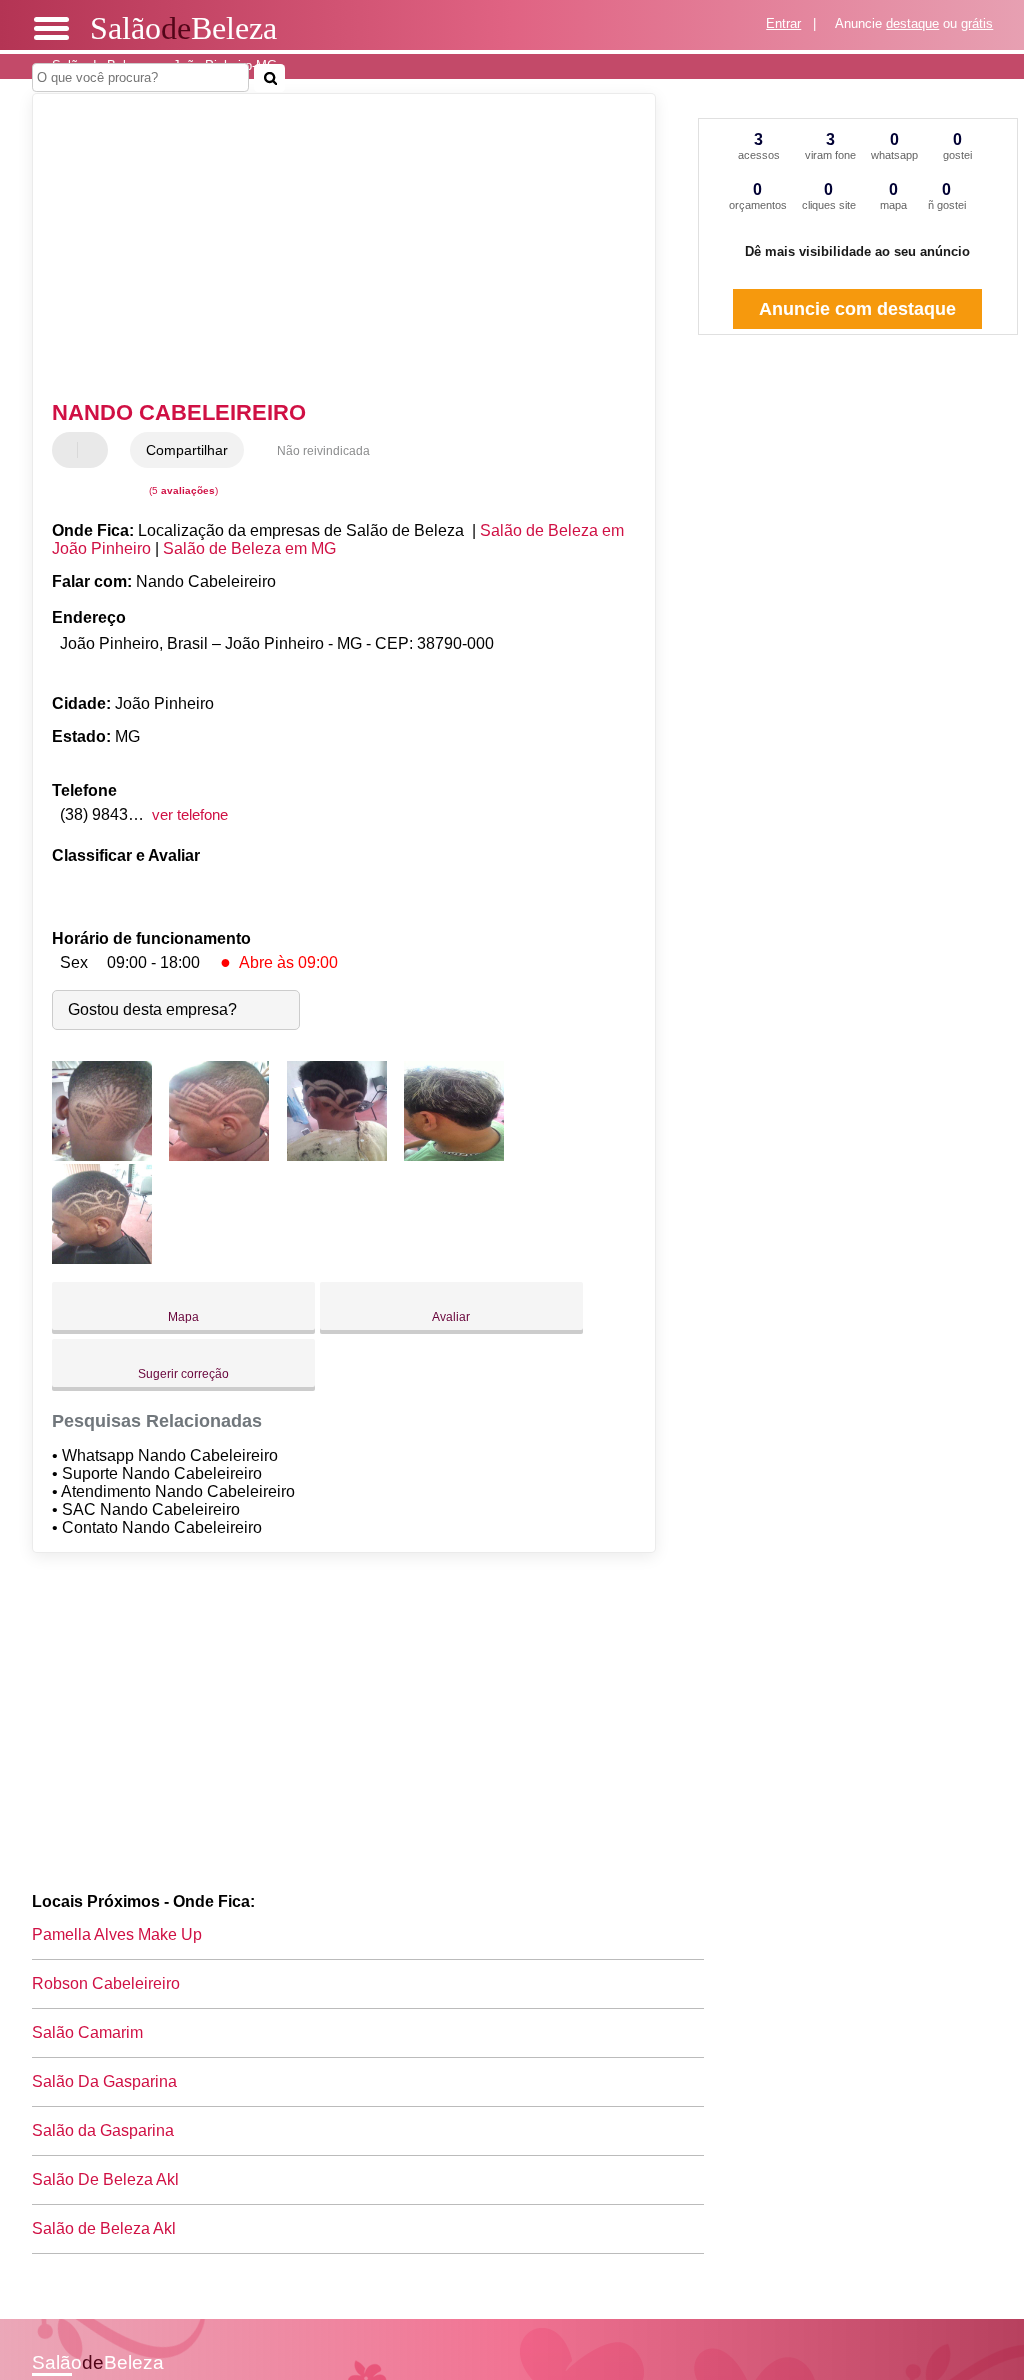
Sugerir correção (183, 1374)
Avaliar (451, 1317)
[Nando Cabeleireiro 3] (337, 1155)
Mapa (183, 1317)
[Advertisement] (332, 249)
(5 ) (182, 490)
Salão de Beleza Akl (104, 2228)
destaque (912, 23)
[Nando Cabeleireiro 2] (219, 1155)
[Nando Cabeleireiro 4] (454, 1155)
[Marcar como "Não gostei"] (95, 450)
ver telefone (190, 814)
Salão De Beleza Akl (105, 2179)
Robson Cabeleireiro (106, 1983)
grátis (977, 23)
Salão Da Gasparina (104, 2081)
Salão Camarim (87, 2032)
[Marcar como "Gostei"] (70, 450)
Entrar (783, 23)
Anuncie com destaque (857, 309)
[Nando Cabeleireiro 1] (102, 1155)
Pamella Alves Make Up (117, 1934)
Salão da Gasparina (103, 2130)
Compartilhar (187, 450)
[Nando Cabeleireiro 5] (102, 1258)
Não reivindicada (323, 451)
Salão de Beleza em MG (249, 548)
